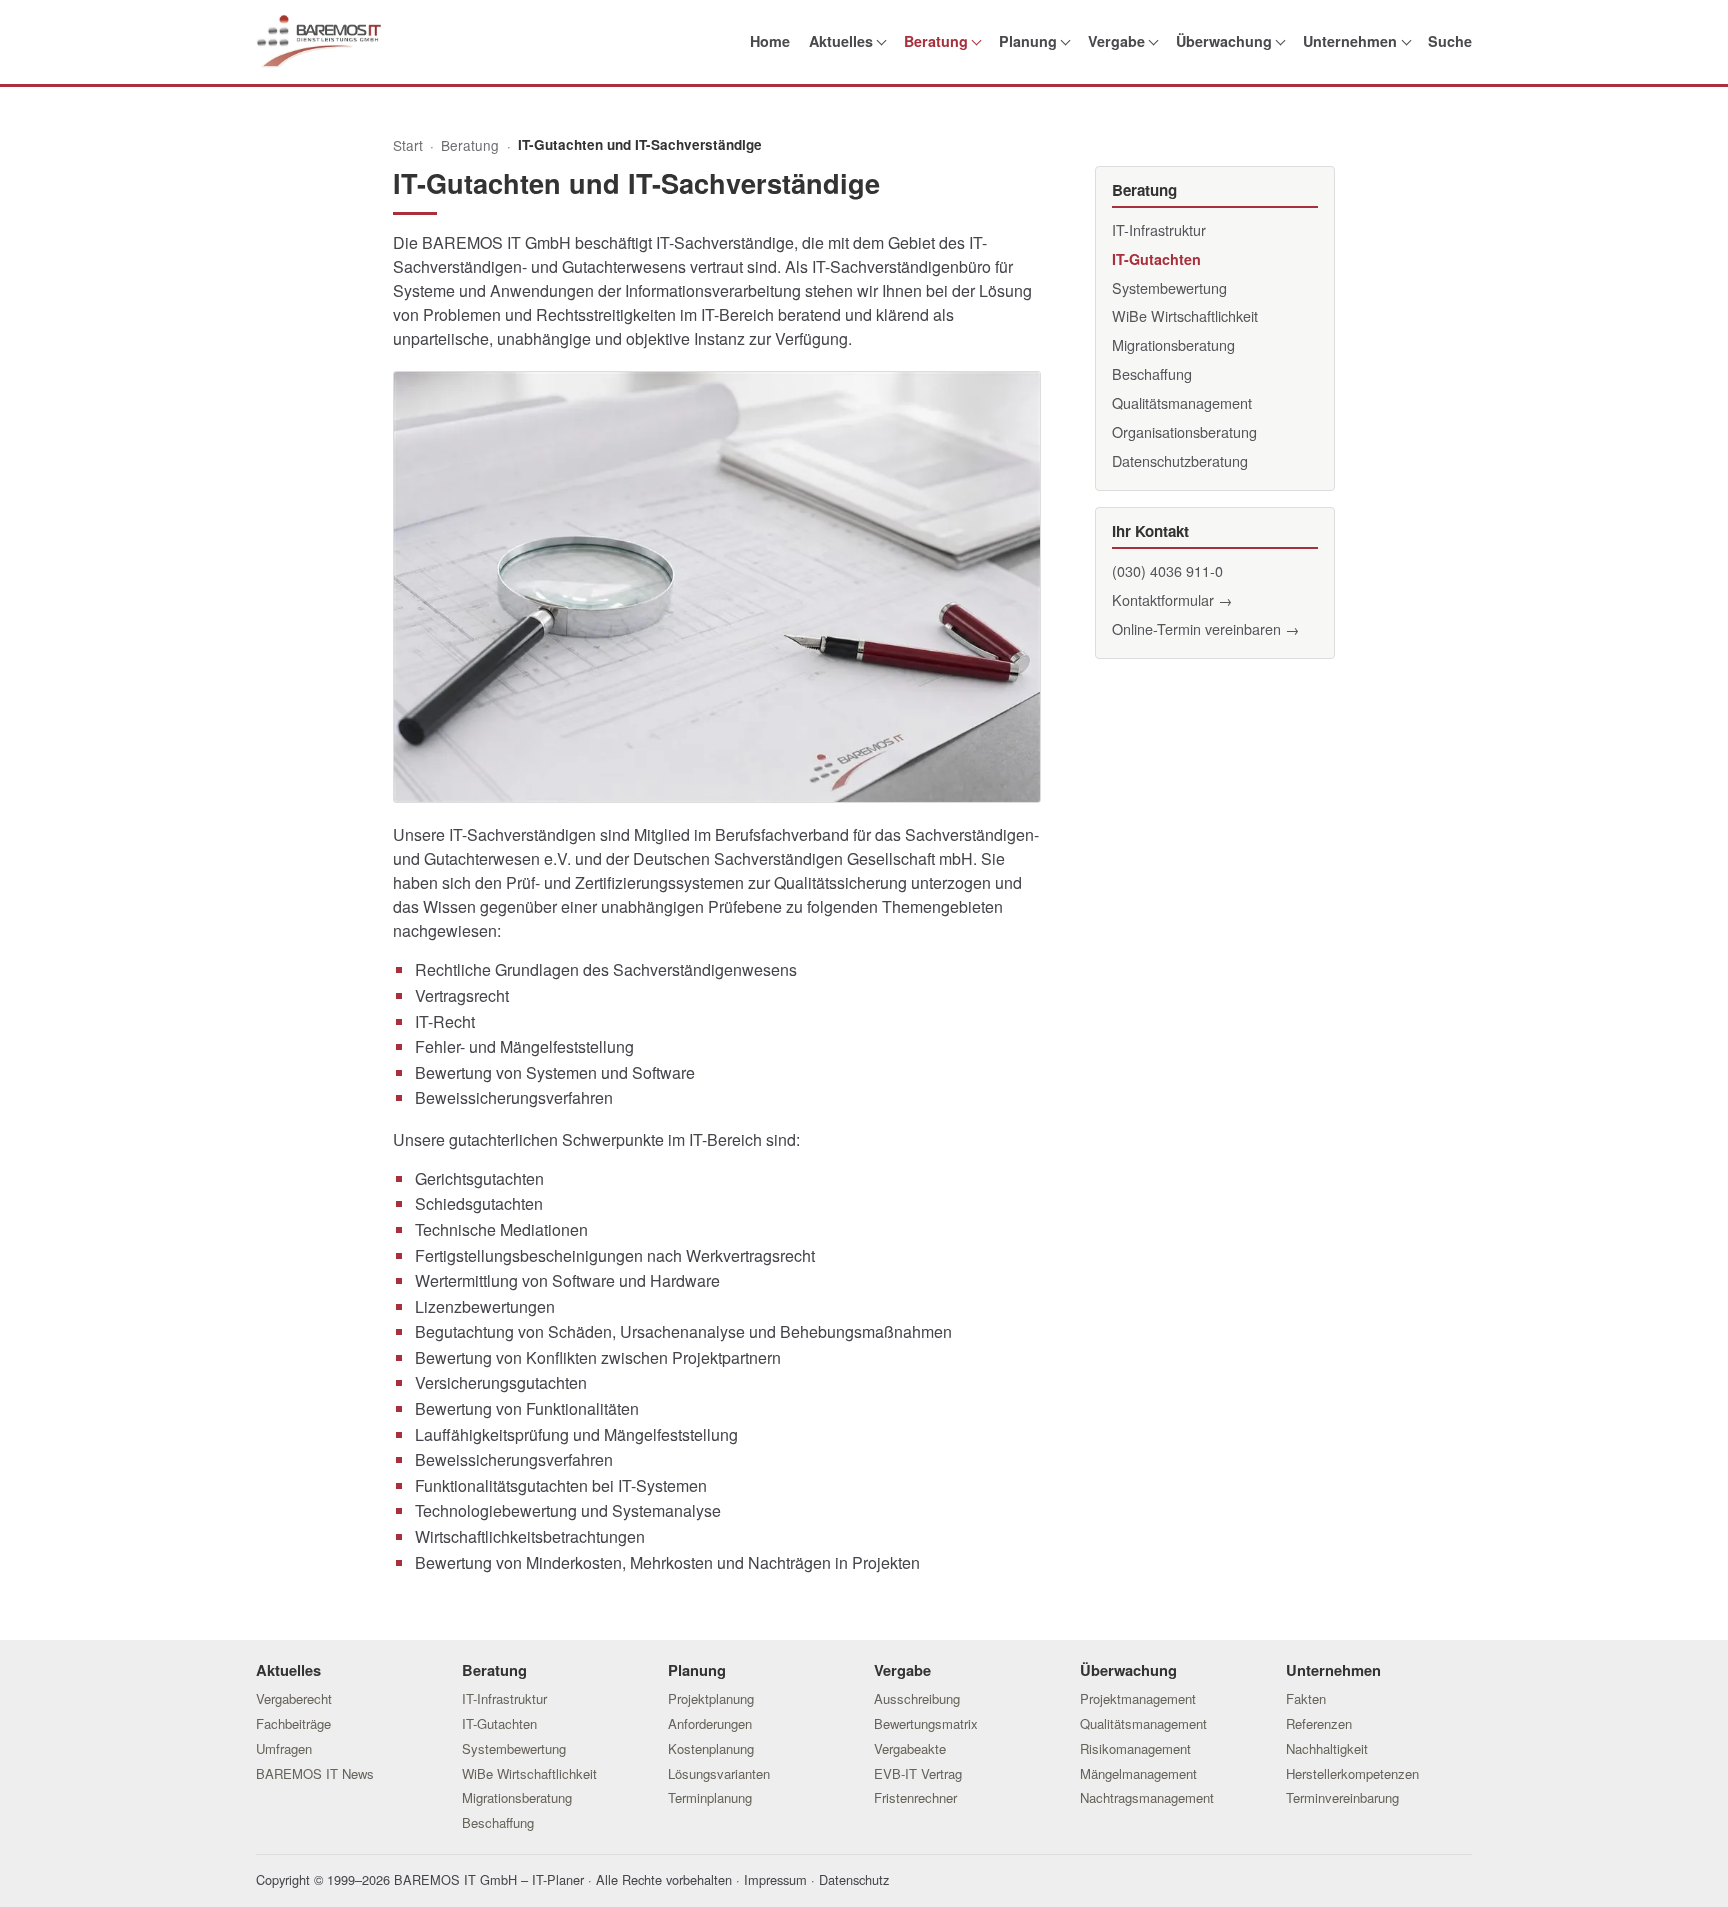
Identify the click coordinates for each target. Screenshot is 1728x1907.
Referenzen (1319, 1723)
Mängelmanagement (1138, 1773)
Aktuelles (841, 41)
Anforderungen (710, 1723)
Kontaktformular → (1172, 599)
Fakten (1306, 1698)
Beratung (936, 41)
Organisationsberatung (1184, 431)
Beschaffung (1152, 373)
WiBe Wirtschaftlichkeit (1185, 315)
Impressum (775, 1879)
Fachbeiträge (293, 1723)
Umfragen (284, 1748)
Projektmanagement (1138, 1698)
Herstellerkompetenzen (1352, 1773)
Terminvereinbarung (1342, 1797)
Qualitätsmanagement (1182, 402)
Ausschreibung (917, 1698)
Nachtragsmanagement (1147, 1797)
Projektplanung (711, 1698)
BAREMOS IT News (315, 1773)
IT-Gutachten (1156, 259)
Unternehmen (1350, 41)
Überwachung (1224, 41)
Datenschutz (854, 1879)
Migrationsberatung (1173, 344)
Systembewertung (1169, 287)
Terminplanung (710, 1797)
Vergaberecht (294, 1698)
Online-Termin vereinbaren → (1205, 628)
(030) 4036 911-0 (1167, 570)
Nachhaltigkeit (1327, 1748)
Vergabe (1116, 41)
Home (770, 41)
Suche (1450, 41)
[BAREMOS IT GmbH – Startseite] (318, 41)
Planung (1028, 41)
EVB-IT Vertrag (918, 1773)
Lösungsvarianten (719, 1773)
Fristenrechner (915, 1797)
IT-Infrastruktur (1159, 229)
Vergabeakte (910, 1748)
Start (408, 145)
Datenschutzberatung (1180, 460)
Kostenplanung (711, 1748)
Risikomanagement (1135, 1748)
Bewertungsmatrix (926, 1723)
